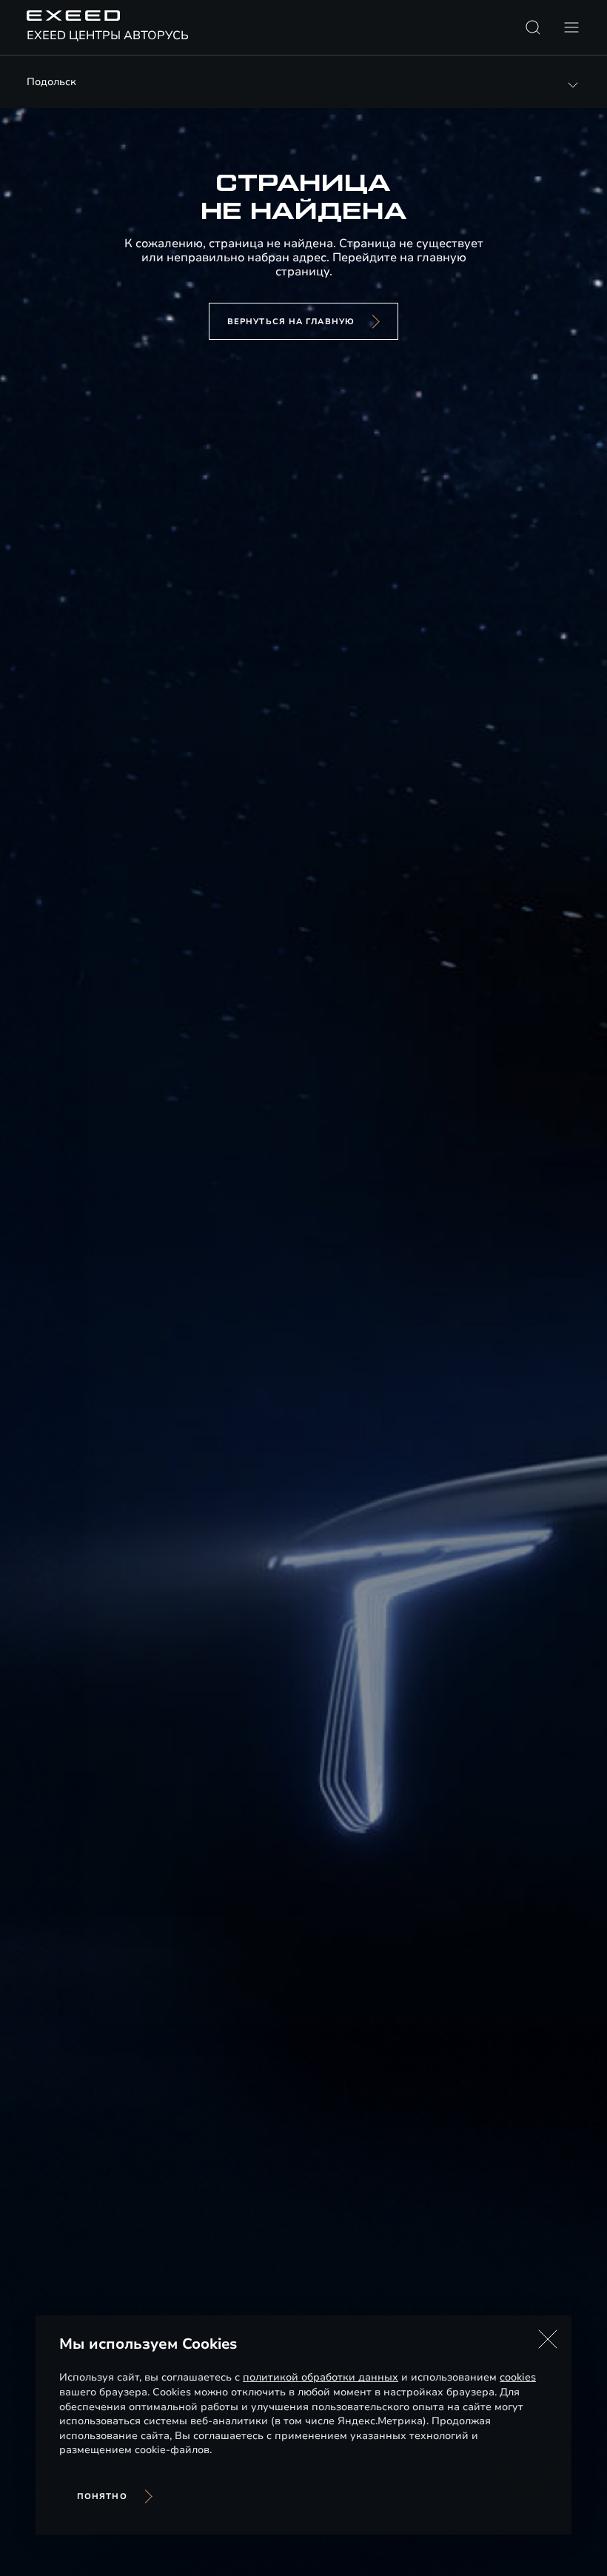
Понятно (102, 2496)
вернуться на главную (291, 322)
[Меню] (571, 27)
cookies (518, 2377)
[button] (548, 2339)
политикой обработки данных (321, 2377)
